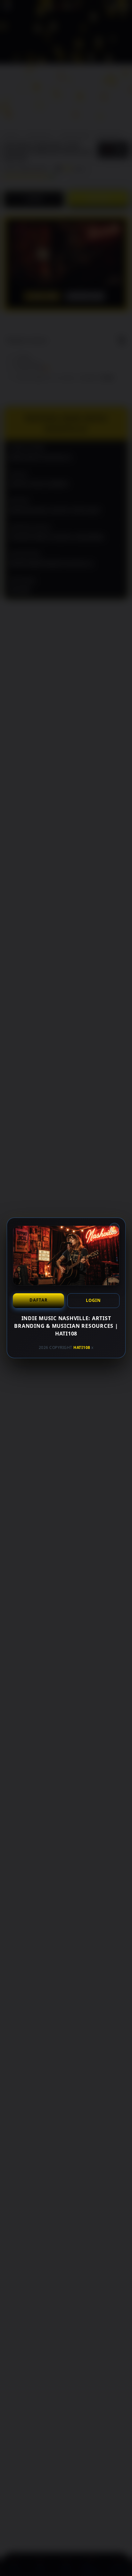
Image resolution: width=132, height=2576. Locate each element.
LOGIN (93, 1300)
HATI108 (82, 1347)
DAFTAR (38, 1300)
